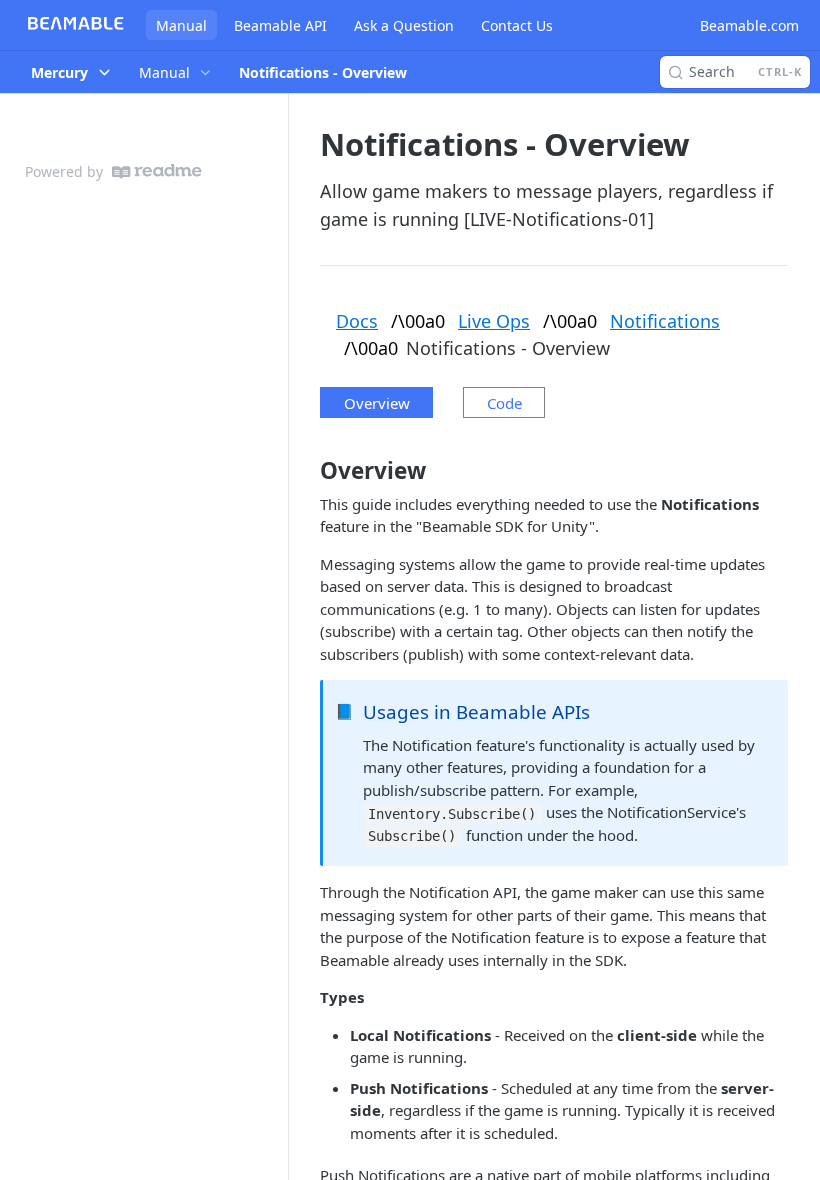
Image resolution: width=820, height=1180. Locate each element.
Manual (181, 25)
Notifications (665, 321)
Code (504, 403)
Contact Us (517, 25)
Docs (357, 321)
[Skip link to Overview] (306, 471)
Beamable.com (749, 25)
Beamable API (280, 25)
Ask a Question (404, 25)
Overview (377, 403)
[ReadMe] (157, 171)
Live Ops (494, 321)
